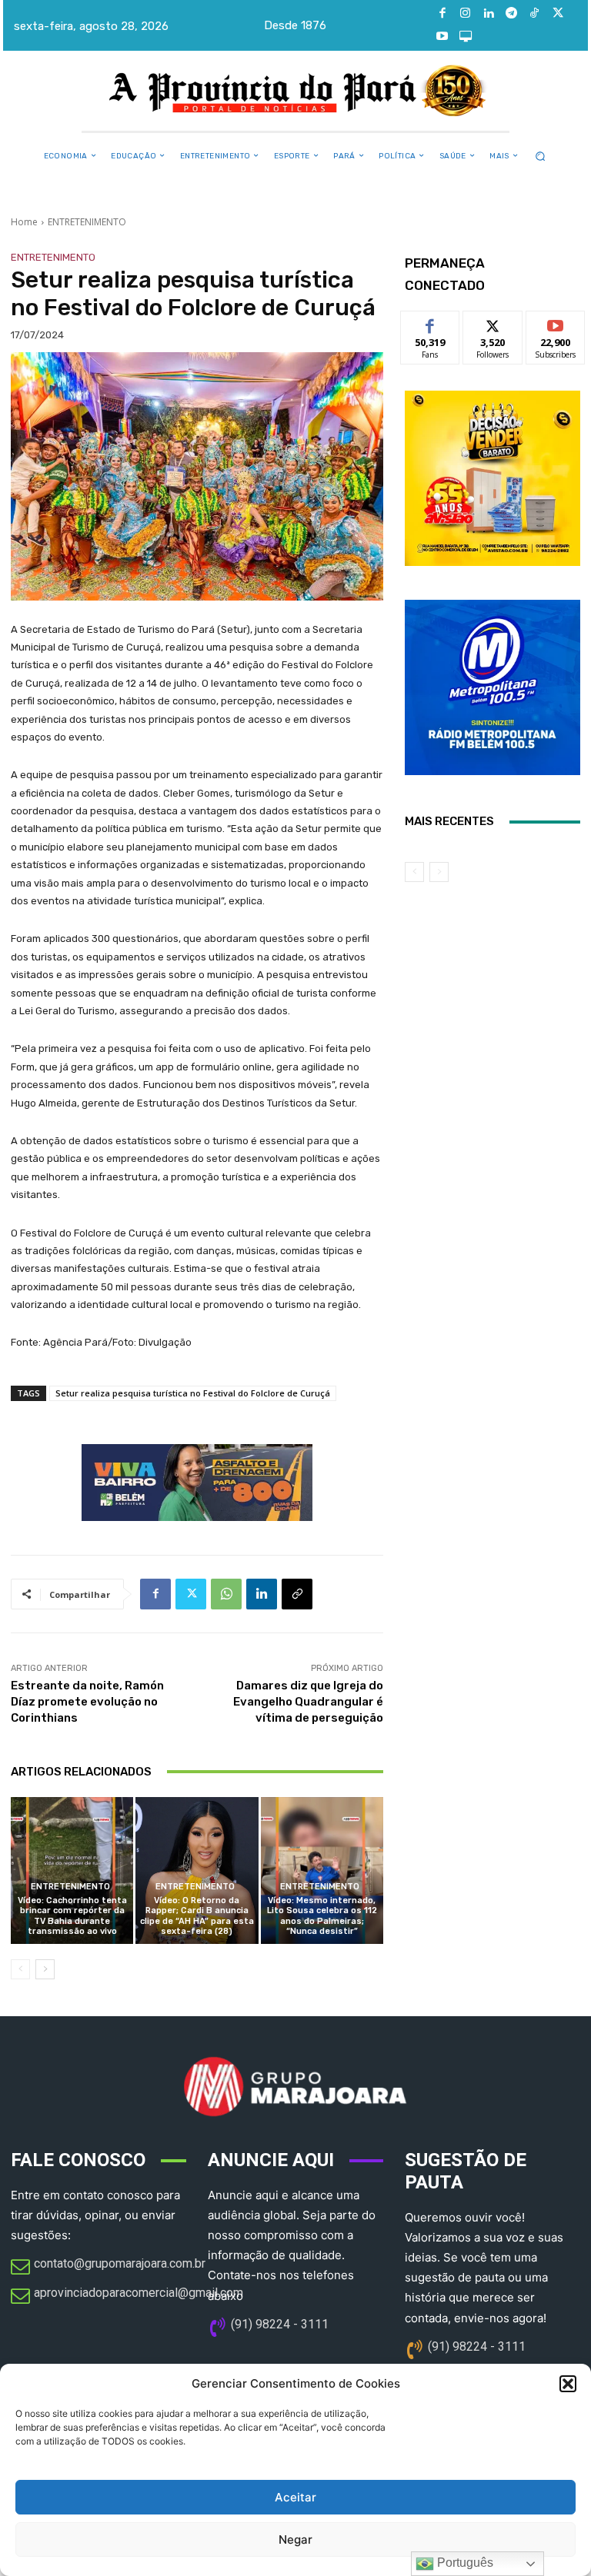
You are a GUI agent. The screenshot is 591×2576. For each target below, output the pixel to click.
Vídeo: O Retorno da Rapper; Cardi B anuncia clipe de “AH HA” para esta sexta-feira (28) (197, 1916)
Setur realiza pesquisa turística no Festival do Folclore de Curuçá (193, 1393)
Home (24, 222)
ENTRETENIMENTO (87, 222)
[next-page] (45, 1969)
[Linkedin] (489, 14)
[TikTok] (535, 14)
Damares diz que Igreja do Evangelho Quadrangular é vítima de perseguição (308, 1702)
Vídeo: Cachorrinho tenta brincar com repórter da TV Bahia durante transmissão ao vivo (72, 1916)
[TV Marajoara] (466, 37)
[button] (568, 2384)
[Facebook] (442, 14)
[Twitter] (558, 14)
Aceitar (295, 2497)
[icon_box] (108, 2268)
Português (464, 2563)
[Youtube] (442, 37)
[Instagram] (466, 14)
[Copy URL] (297, 1594)
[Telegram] (512, 14)
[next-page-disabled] (439, 872)
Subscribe (556, 323)
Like (431, 323)
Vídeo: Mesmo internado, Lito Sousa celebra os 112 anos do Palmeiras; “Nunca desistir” (322, 1916)
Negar (295, 2539)
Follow (493, 323)
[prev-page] (20, 1969)
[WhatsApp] (226, 1594)
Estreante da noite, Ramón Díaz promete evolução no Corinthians (87, 1702)
